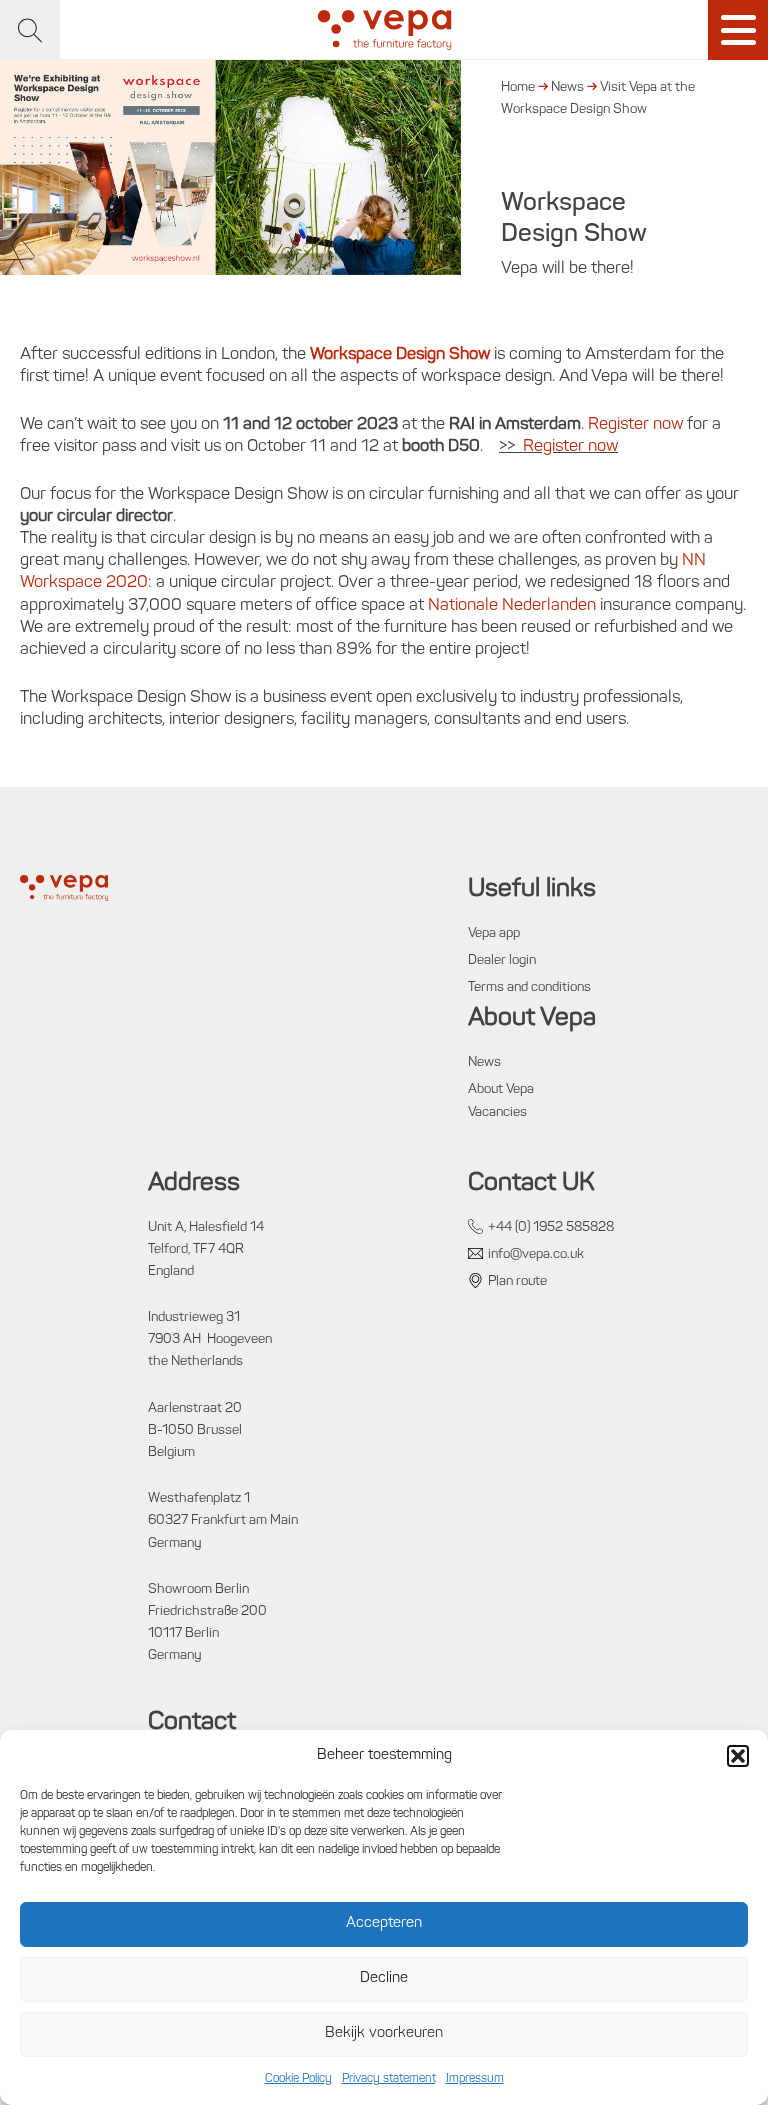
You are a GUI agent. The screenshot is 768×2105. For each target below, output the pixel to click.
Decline (384, 1978)
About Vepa (501, 1089)
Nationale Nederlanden (512, 605)
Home (518, 87)
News (567, 87)
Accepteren (384, 1923)
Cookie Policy (298, 2079)
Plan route (517, 1281)
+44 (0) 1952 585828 (551, 1227)
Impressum (475, 2079)
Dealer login (502, 960)
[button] (738, 1756)
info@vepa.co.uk (536, 1254)
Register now (635, 424)
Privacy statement (389, 2079)
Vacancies (497, 1112)
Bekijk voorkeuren (384, 2033)
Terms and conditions (529, 987)
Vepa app (494, 933)
